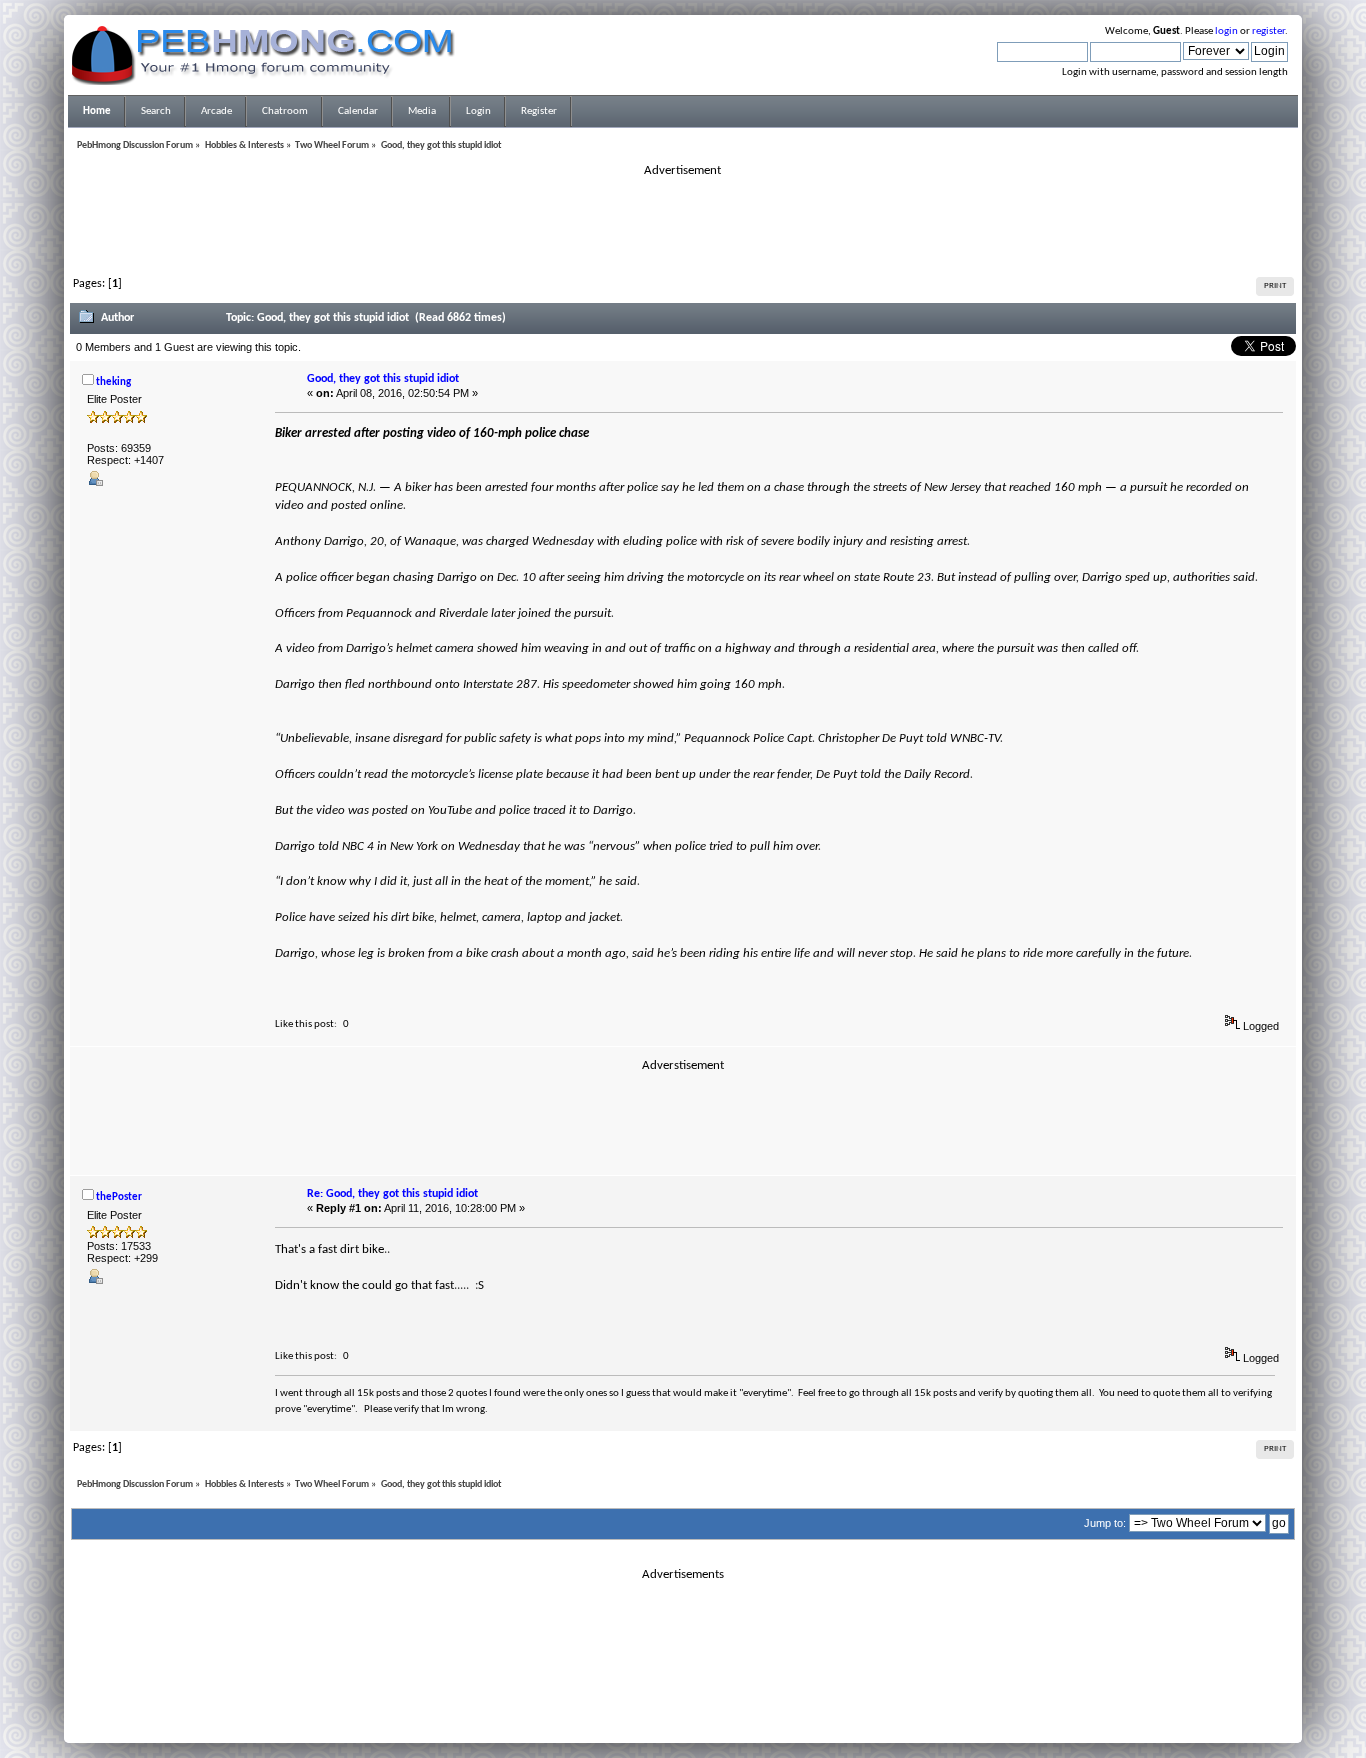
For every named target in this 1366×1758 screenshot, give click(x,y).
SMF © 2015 (671, 1699)
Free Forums (713, 1711)
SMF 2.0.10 (604, 1699)
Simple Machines (749, 1699)
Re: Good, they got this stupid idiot (392, 1194)
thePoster (119, 1197)
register (1268, 31)
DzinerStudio (709, 1723)
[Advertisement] (683, 224)
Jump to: (1105, 1523)
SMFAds (641, 1711)
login (1226, 31)
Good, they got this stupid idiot (383, 379)
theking (113, 382)
